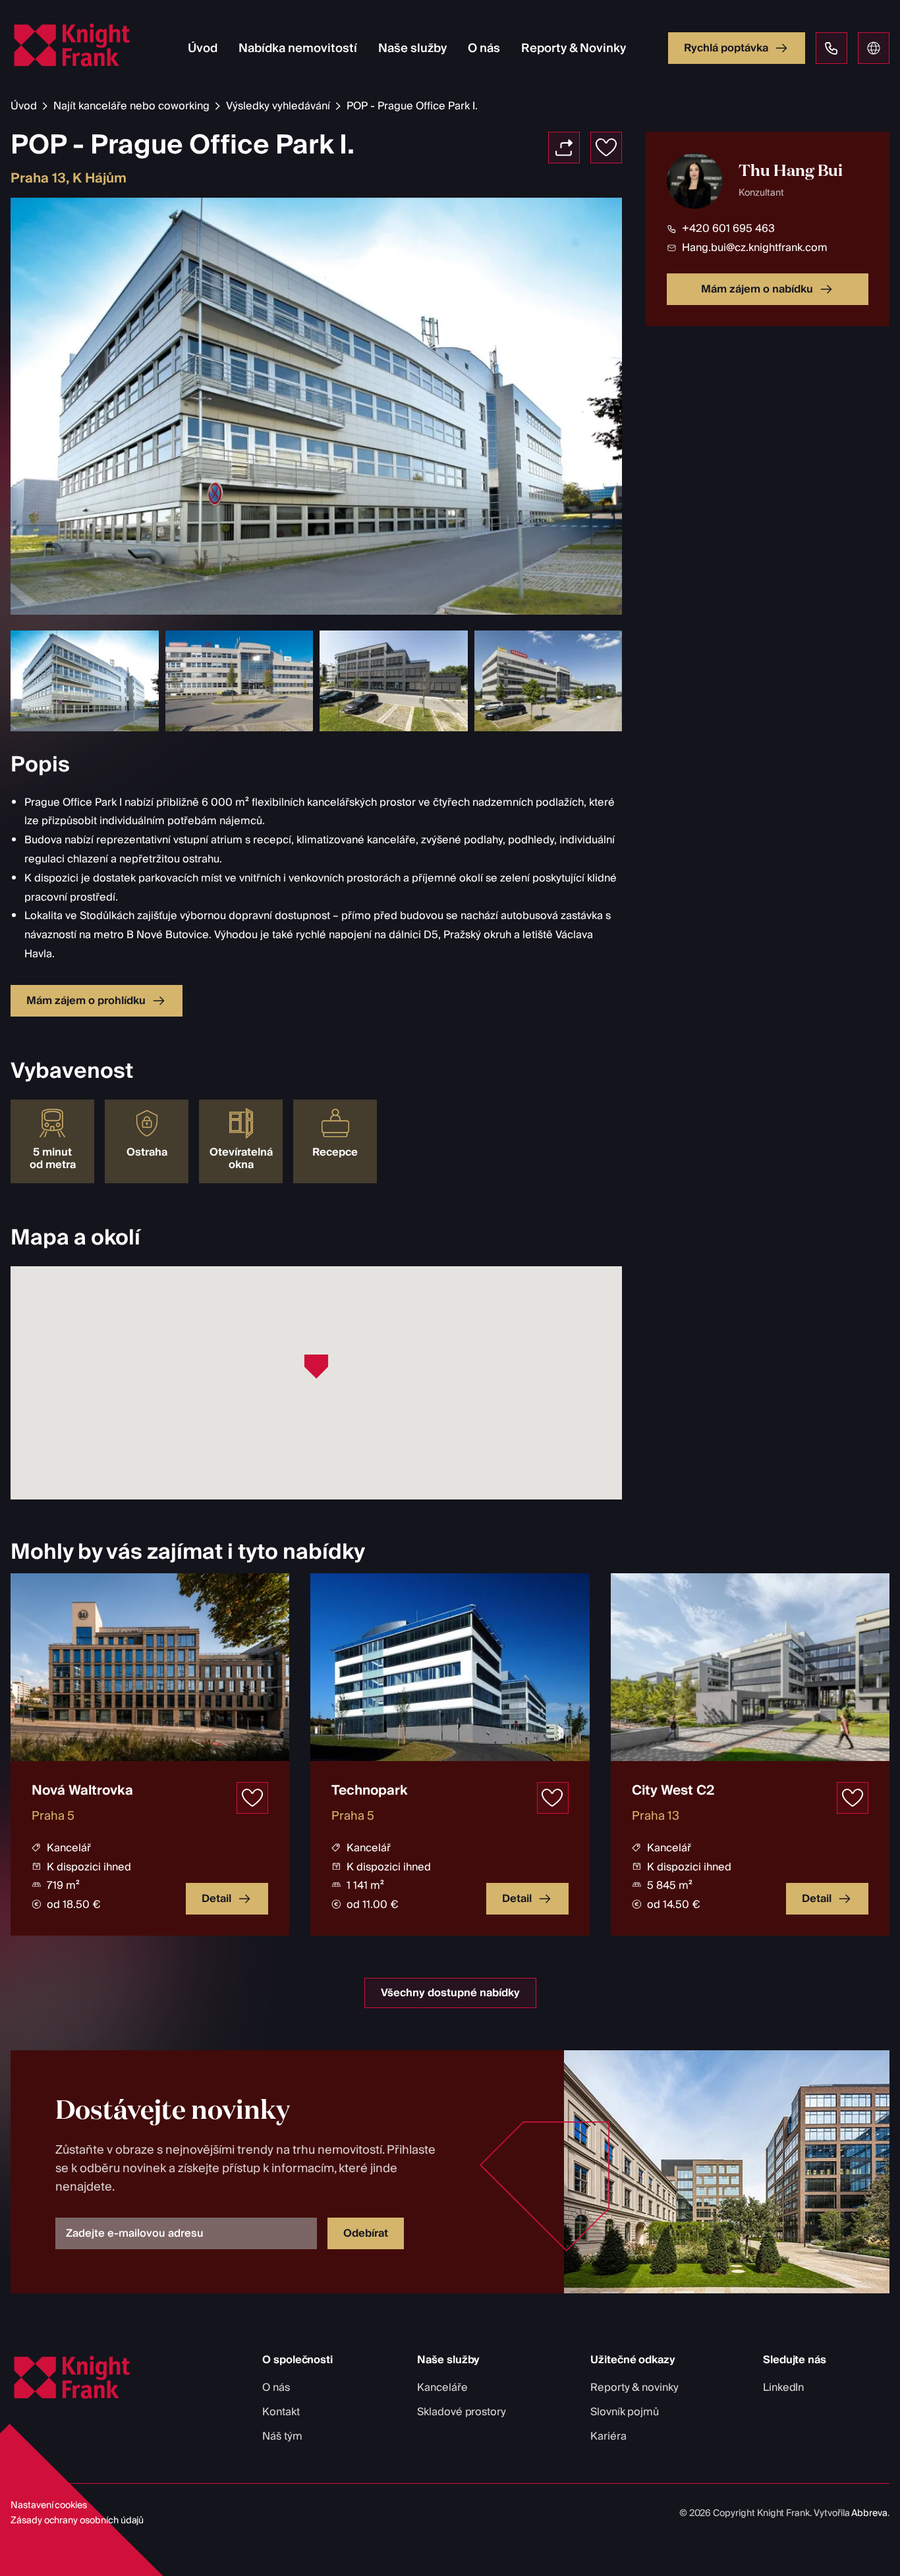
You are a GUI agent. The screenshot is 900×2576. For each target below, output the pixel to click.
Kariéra (608, 2436)
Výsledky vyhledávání (278, 106)
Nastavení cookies (49, 2506)
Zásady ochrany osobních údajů (77, 2521)
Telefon (831, 48)
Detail (216, 1899)
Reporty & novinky (634, 2388)
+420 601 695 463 (728, 229)
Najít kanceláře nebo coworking (131, 106)
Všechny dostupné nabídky (450, 1993)
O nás (484, 48)
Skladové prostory (462, 2412)
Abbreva (869, 2513)
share (564, 148)
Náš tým (282, 2436)
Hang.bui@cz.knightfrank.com (755, 247)
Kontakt (281, 2412)
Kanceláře (442, 2388)
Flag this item (606, 148)
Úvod (203, 48)
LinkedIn (784, 2388)
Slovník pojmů (625, 2412)
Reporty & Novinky (574, 48)
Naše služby (412, 48)
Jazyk (874, 48)
